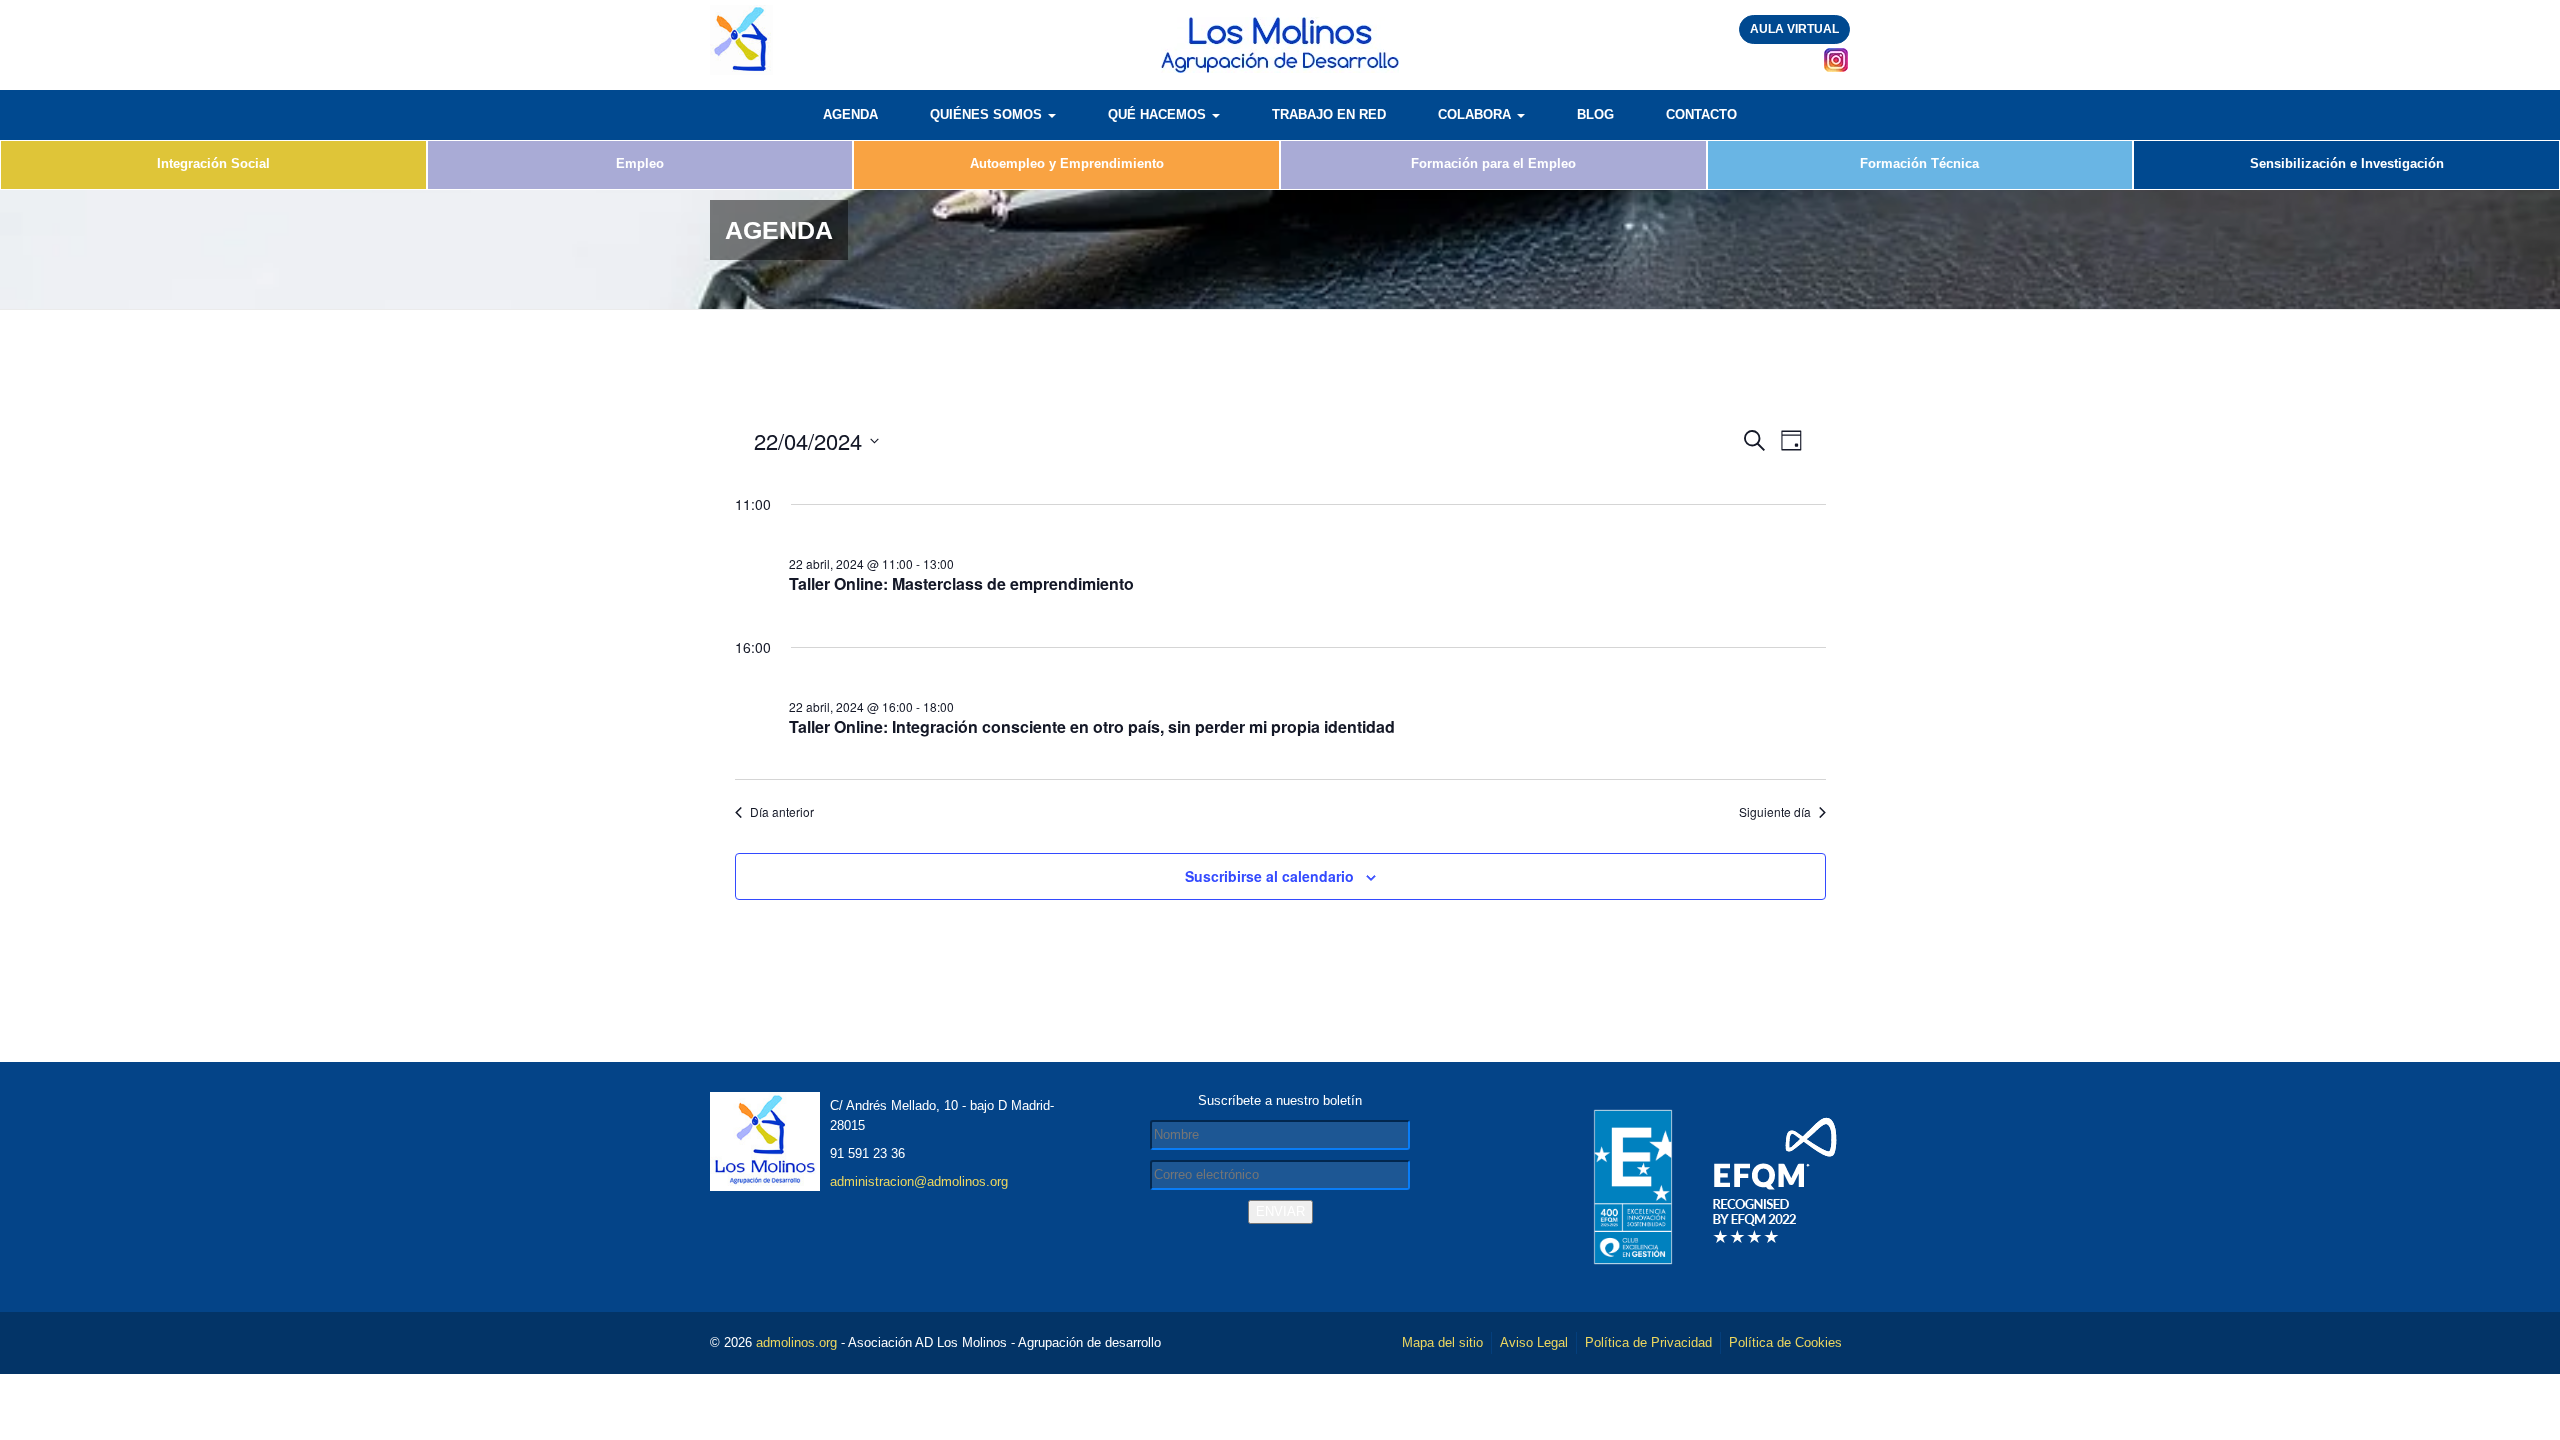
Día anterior (782, 812)
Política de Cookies (1785, 1342)
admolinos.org (796, 1342)
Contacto (1701, 114)
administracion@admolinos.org (919, 1181)
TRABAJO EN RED (1329, 114)
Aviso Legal (1534, 1342)
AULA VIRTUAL (1794, 29)
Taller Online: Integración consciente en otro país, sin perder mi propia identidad (1092, 726)
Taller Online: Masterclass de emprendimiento (961, 583)
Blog (1595, 114)
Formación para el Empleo (1493, 163)
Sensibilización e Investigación (2347, 163)
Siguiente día (1775, 812)
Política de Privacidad (1648, 1342)
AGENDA (850, 114)
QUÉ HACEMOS (1159, 114)
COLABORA (1476, 114)
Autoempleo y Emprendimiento (1067, 163)
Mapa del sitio (1442, 1342)
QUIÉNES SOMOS (988, 114)
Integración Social (213, 163)
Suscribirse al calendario (1269, 876)
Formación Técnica (1919, 163)
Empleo (640, 163)
